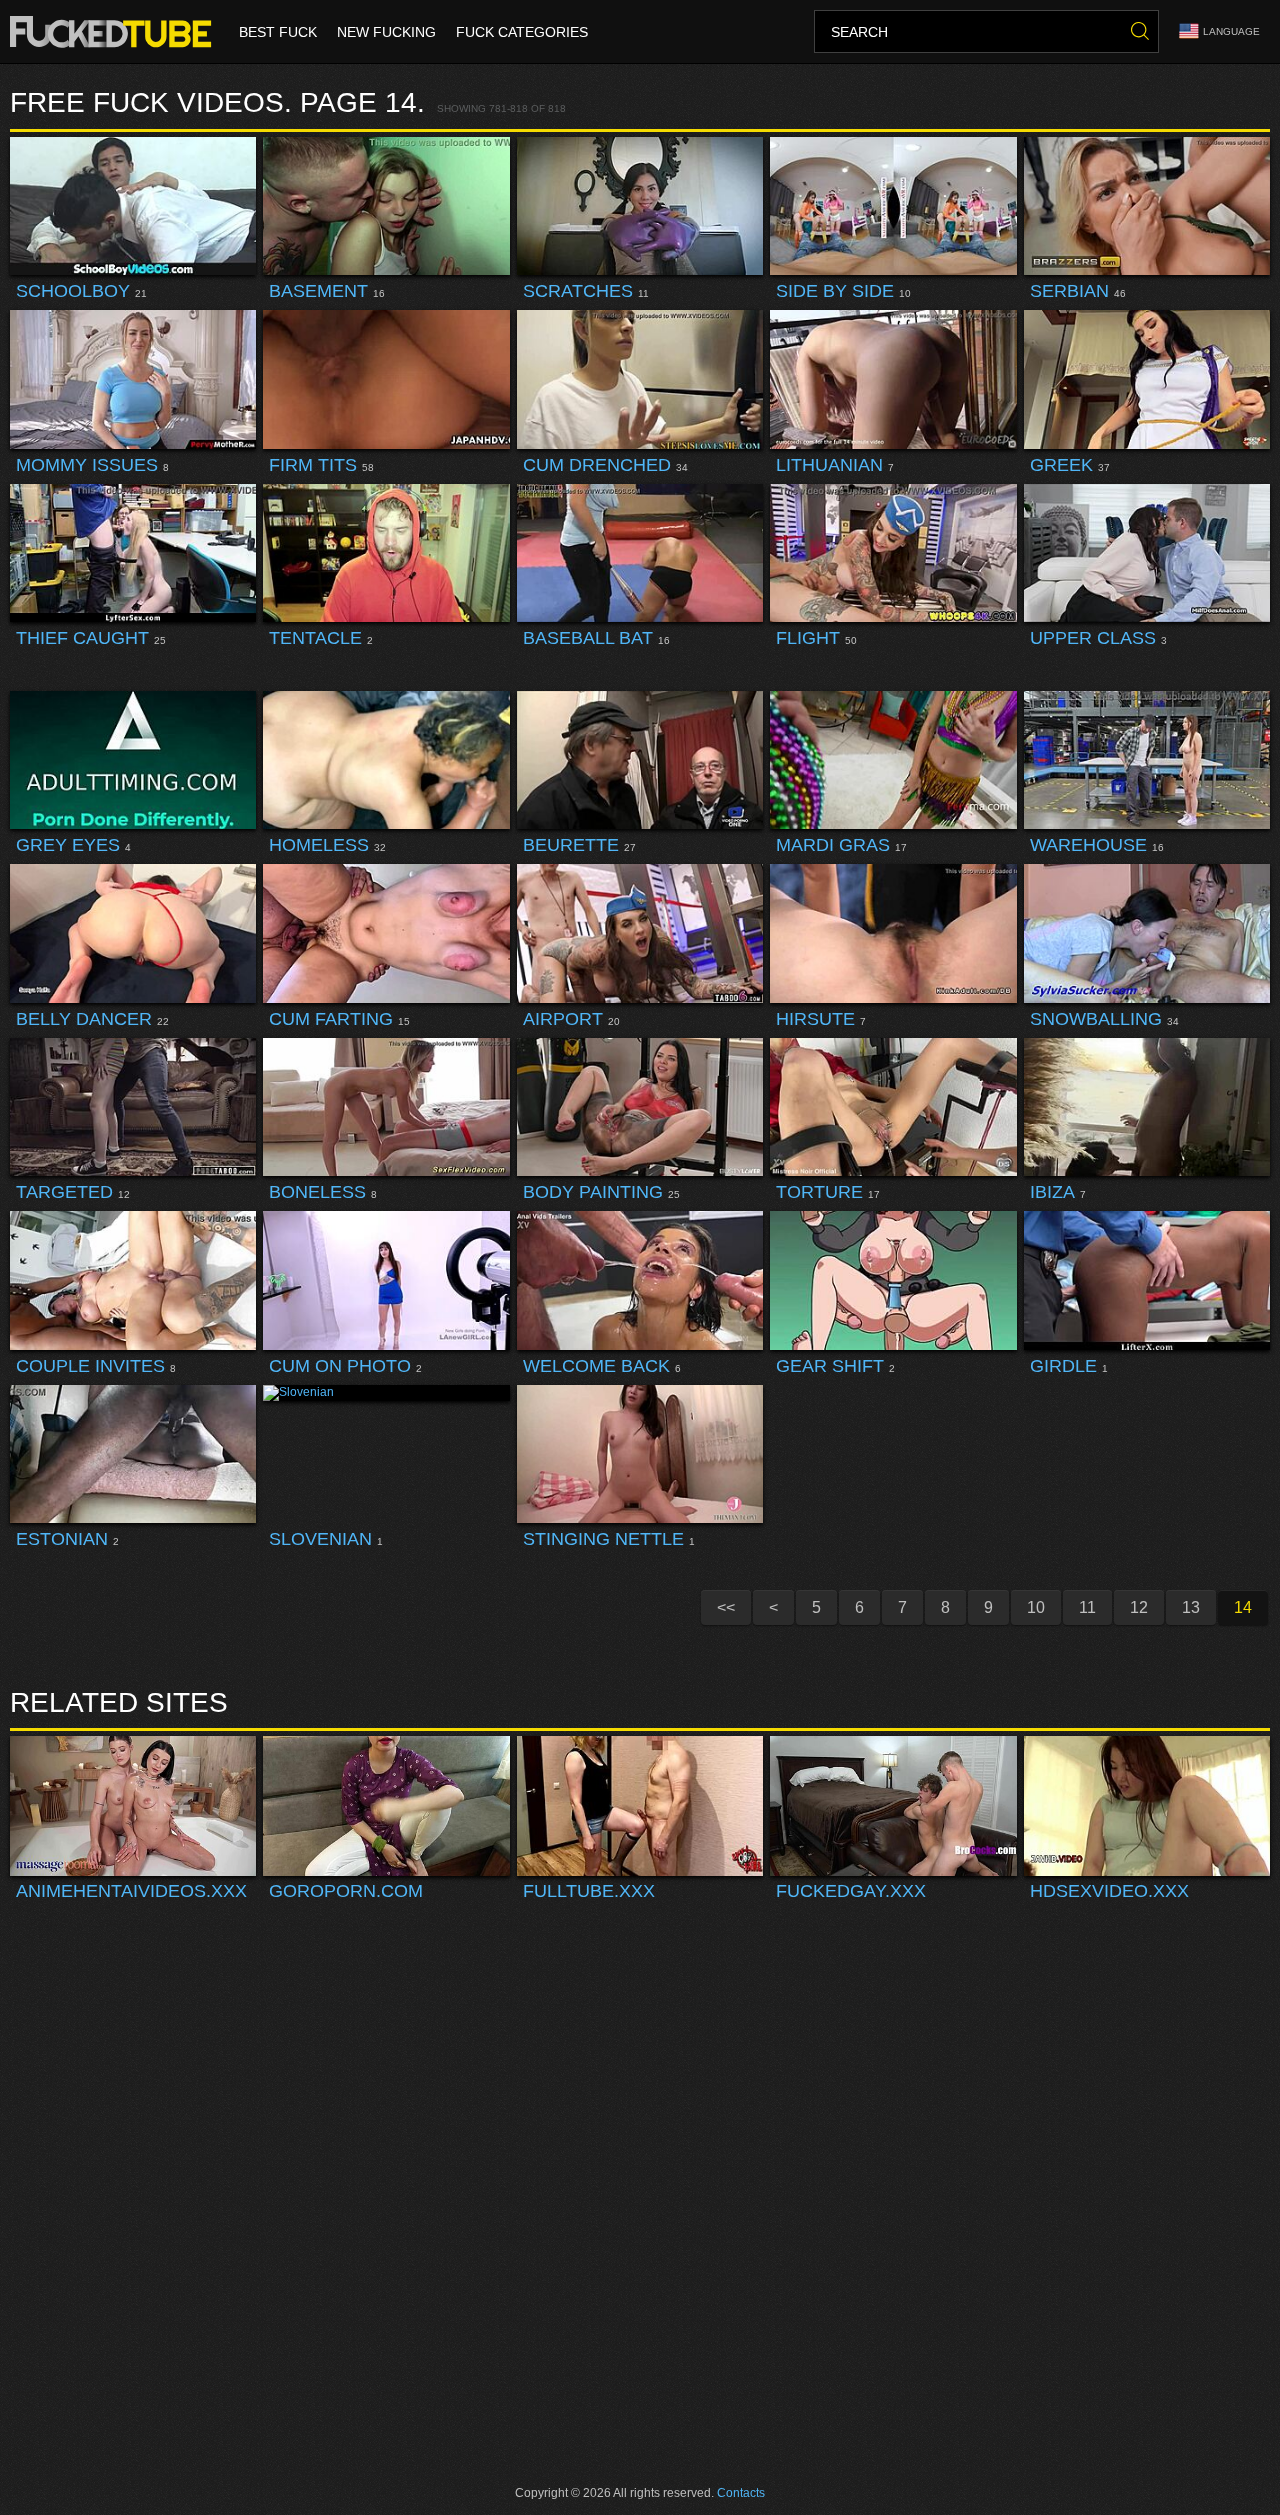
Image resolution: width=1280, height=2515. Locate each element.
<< (726, 1607)
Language (1231, 31)
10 (1036, 1607)
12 (1139, 1607)
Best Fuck (278, 32)
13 (1191, 1607)
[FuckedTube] (114, 32)
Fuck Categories (522, 32)
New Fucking (386, 32)
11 (1087, 1607)
